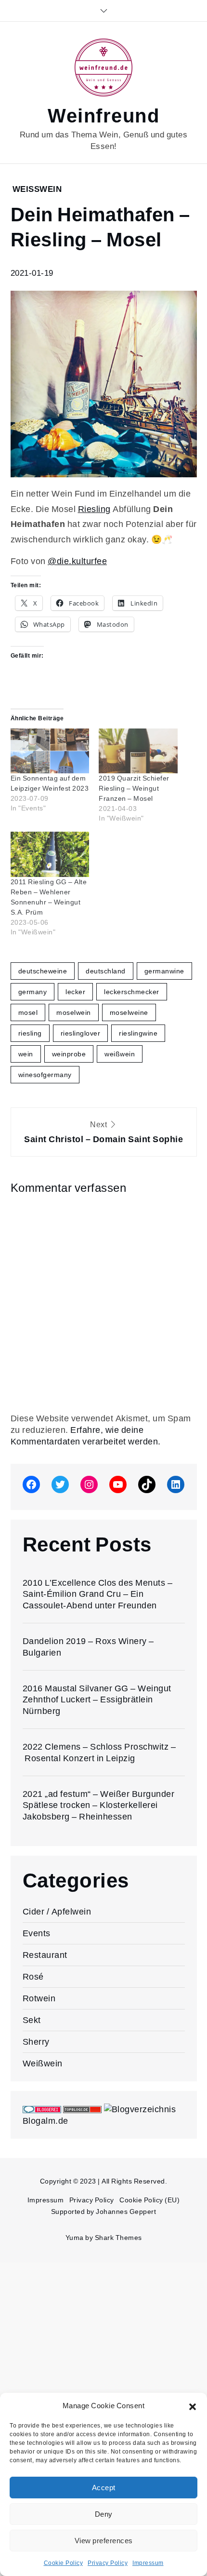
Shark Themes (118, 2238)
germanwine (164, 971)
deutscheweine (43, 971)
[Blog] (140, 2109)
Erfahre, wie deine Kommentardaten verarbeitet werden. (86, 1436)
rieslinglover (81, 1033)
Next (103, 1132)
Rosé (33, 1976)
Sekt (32, 2020)
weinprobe (69, 1054)
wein (26, 1054)
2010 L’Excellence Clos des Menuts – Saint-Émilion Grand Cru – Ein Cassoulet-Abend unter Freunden (98, 1594)
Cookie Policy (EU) (149, 2200)
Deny (104, 2514)
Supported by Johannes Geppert (104, 2212)
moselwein (74, 1012)
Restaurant (45, 1955)
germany (33, 992)
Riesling (94, 509)
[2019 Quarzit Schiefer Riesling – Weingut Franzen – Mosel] (138, 751)
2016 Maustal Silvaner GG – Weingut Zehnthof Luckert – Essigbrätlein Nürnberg (97, 1699)
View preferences (104, 2541)
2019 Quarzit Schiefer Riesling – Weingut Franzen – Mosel (134, 789)
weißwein (120, 1054)
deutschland (106, 971)
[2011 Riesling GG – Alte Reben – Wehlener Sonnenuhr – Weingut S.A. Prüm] (50, 854)
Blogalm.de (45, 2121)
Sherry (36, 2042)
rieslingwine (138, 1033)
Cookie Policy (64, 2563)
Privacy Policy (108, 2563)
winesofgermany (45, 1075)
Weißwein (37, 189)
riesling (30, 1033)
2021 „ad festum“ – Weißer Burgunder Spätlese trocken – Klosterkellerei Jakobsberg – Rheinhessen (99, 1805)
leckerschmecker (132, 992)
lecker (75, 992)
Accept (104, 2488)
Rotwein (39, 1998)
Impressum (148, 2563)
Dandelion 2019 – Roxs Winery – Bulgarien (88, 1646)
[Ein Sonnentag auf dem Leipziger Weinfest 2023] (50, 751)
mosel (28, 1012)
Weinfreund (103, 116)
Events (37, 1933)
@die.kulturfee (77, 561)
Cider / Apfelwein (57, 1911)
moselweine (129, 1012)
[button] (193, 2406)
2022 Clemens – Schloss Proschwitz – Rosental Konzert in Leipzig (99, 1752)
